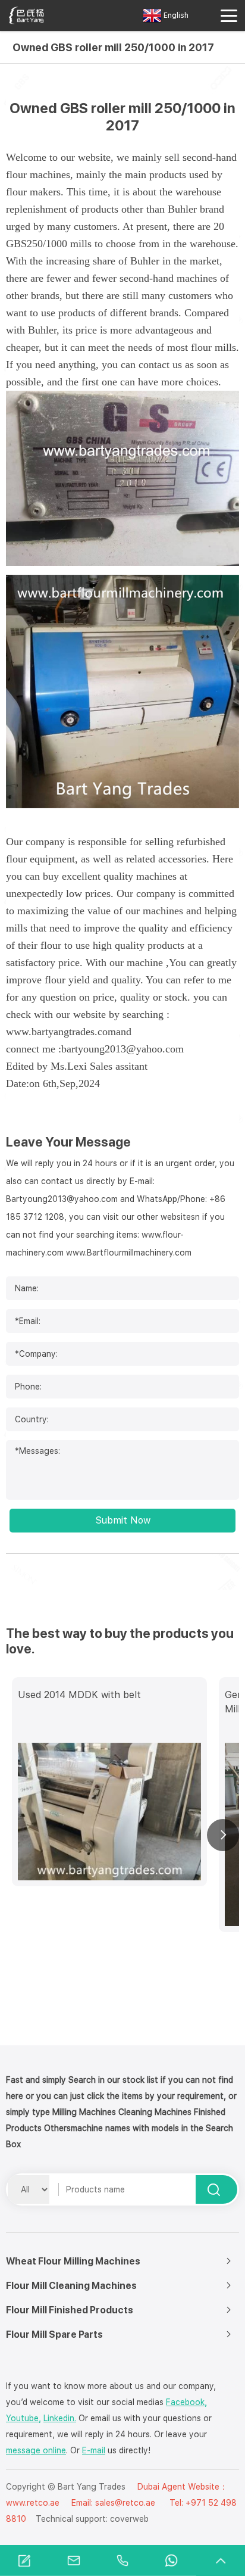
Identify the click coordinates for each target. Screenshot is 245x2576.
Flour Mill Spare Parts (54, 2334)
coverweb (129, 2519)
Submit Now (123, 1520)
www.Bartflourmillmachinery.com (129, 1253)
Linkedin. (60, 2418)
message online (36, 2450)
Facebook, (186, 2402)
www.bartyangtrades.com (61, 1032)
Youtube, (23, 2418)
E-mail (94, 2450)
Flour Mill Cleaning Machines (71, 2286)
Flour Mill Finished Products (70, 2310)
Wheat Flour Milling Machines (73, 2261)
